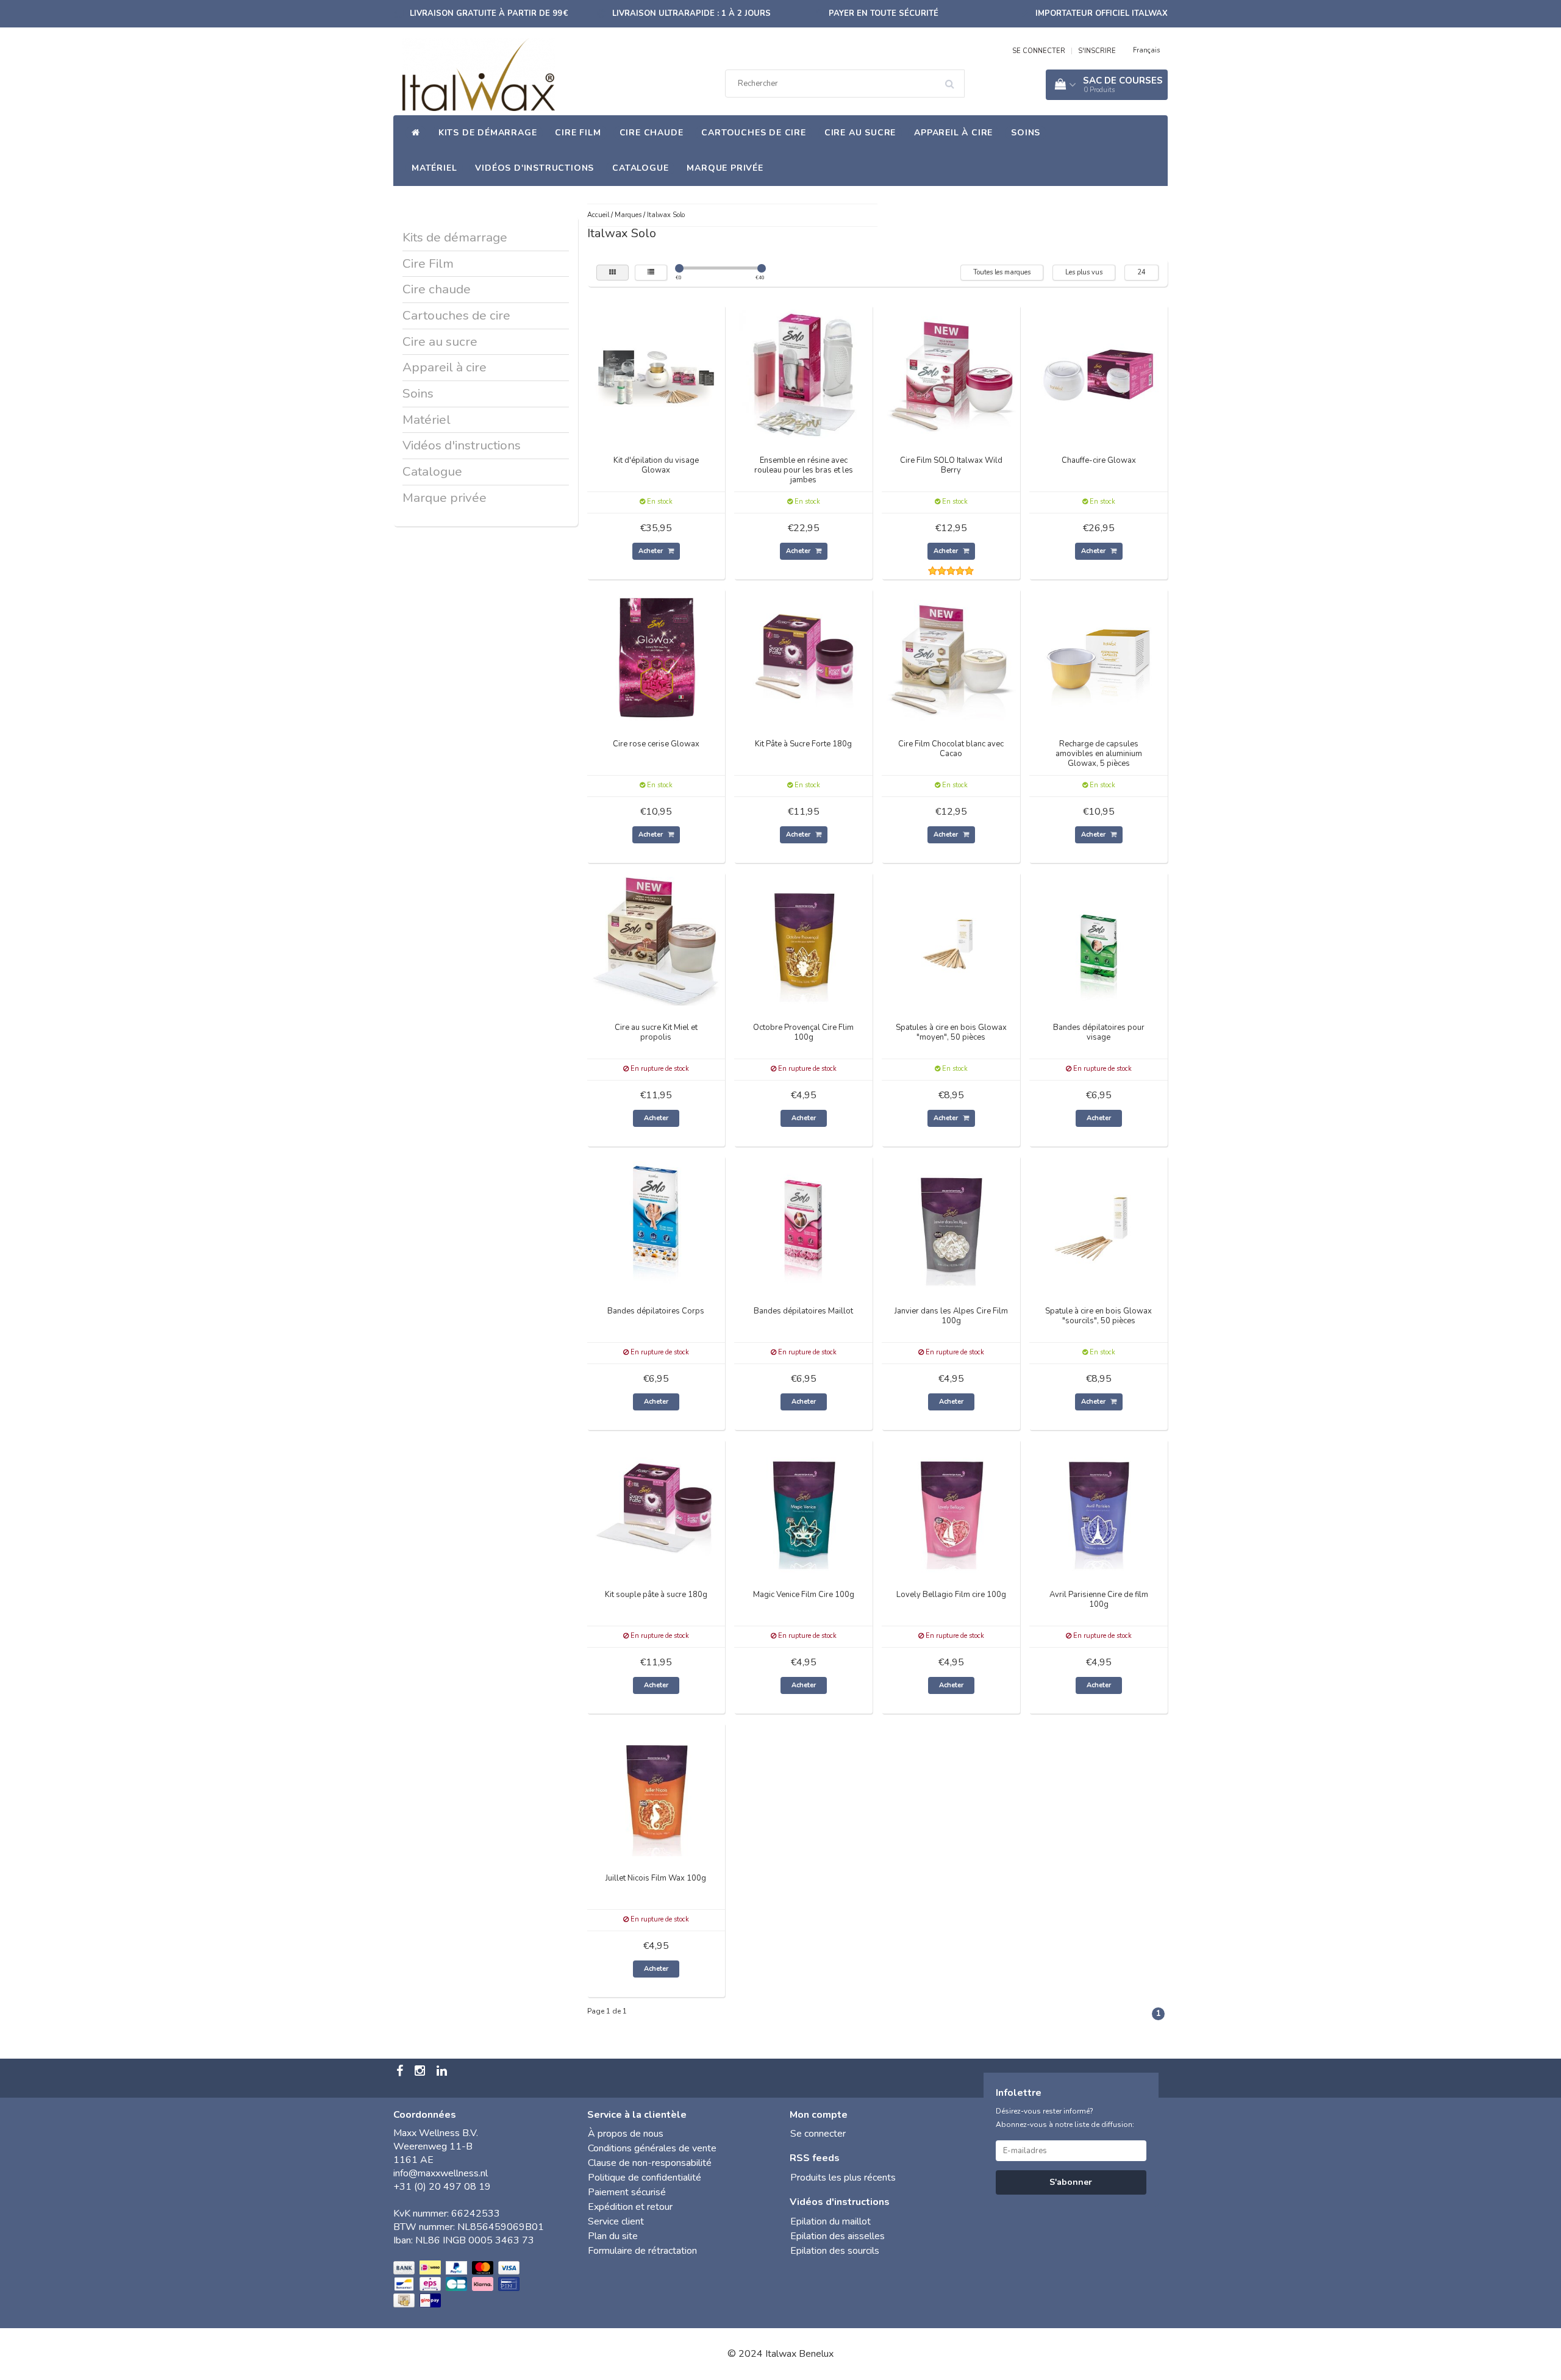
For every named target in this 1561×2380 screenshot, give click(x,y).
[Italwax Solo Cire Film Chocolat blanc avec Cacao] (951, 657)
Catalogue (640, 168)
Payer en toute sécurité (884, 13)
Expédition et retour (630, 2207)
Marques (628, 215)
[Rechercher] (954, 79)
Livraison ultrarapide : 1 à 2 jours (691, 13)
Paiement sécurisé (627, 2192)
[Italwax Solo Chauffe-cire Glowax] (1099, 373)
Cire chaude (652, 133)
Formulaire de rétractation (642, 2251)
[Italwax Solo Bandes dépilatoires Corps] (656, 1224)
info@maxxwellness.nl (441, 2173)
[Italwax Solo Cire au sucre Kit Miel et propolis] (656, 940)
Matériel (434, 168)
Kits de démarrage (488, 133)
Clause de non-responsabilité (650, 2163)
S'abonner (1071, 2182)
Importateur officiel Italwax (1102, 13)
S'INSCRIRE (1097, 51)
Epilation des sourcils (835, 2251)
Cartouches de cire (753, 133)
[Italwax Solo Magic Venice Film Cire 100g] (804, 1507)
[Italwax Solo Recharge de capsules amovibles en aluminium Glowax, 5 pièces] (1099, 657)
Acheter (652, 551)
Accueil (598, 215)
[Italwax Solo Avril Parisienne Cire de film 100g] (1099, 1507)
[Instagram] (421, 2072)
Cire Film (578, 133)
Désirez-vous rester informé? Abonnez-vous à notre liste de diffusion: (1065, 2118)
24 (1141, 272)
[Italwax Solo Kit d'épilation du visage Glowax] (656, 373)
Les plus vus (1084, 272)
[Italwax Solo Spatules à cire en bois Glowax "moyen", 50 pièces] (951, 940)
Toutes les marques (1002, 272)
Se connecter (818, 2134)
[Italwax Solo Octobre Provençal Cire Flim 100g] (804, 940)
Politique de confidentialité (645, 2178)
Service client (616, 2221)
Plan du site (613, 2236)
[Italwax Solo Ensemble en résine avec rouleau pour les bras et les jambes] (804, 373)
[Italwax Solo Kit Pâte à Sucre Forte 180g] (804, 657)
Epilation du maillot (831, 2221)
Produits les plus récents (843, 2178)
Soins (1026, 133)
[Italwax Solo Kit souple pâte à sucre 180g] (656, 1507)
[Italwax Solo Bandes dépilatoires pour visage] (1099, 940)
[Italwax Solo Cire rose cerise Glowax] (656, 657)
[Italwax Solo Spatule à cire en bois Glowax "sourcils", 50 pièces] (1099, 1224)
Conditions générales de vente (652, 2148)
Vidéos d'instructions (534, 168)
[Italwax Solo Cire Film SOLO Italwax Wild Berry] (951, 373)
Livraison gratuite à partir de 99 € (489, 13)
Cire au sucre (860, 133)
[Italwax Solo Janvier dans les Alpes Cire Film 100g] (951, 1224)
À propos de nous (626, 2134)
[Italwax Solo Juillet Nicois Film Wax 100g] (656, 1791)
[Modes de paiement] (458, 2285)
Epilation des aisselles (838, 2236)
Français (1146, 50)
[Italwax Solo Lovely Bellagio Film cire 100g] (951, 1507)
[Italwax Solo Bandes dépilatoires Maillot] (804, 1224)
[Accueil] (416, 133)
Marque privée (725, 168)
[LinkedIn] (443, 2072)
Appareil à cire (953, 133)
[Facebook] (401, 2072)
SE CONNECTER (1039, 51)
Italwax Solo (666, 215)
